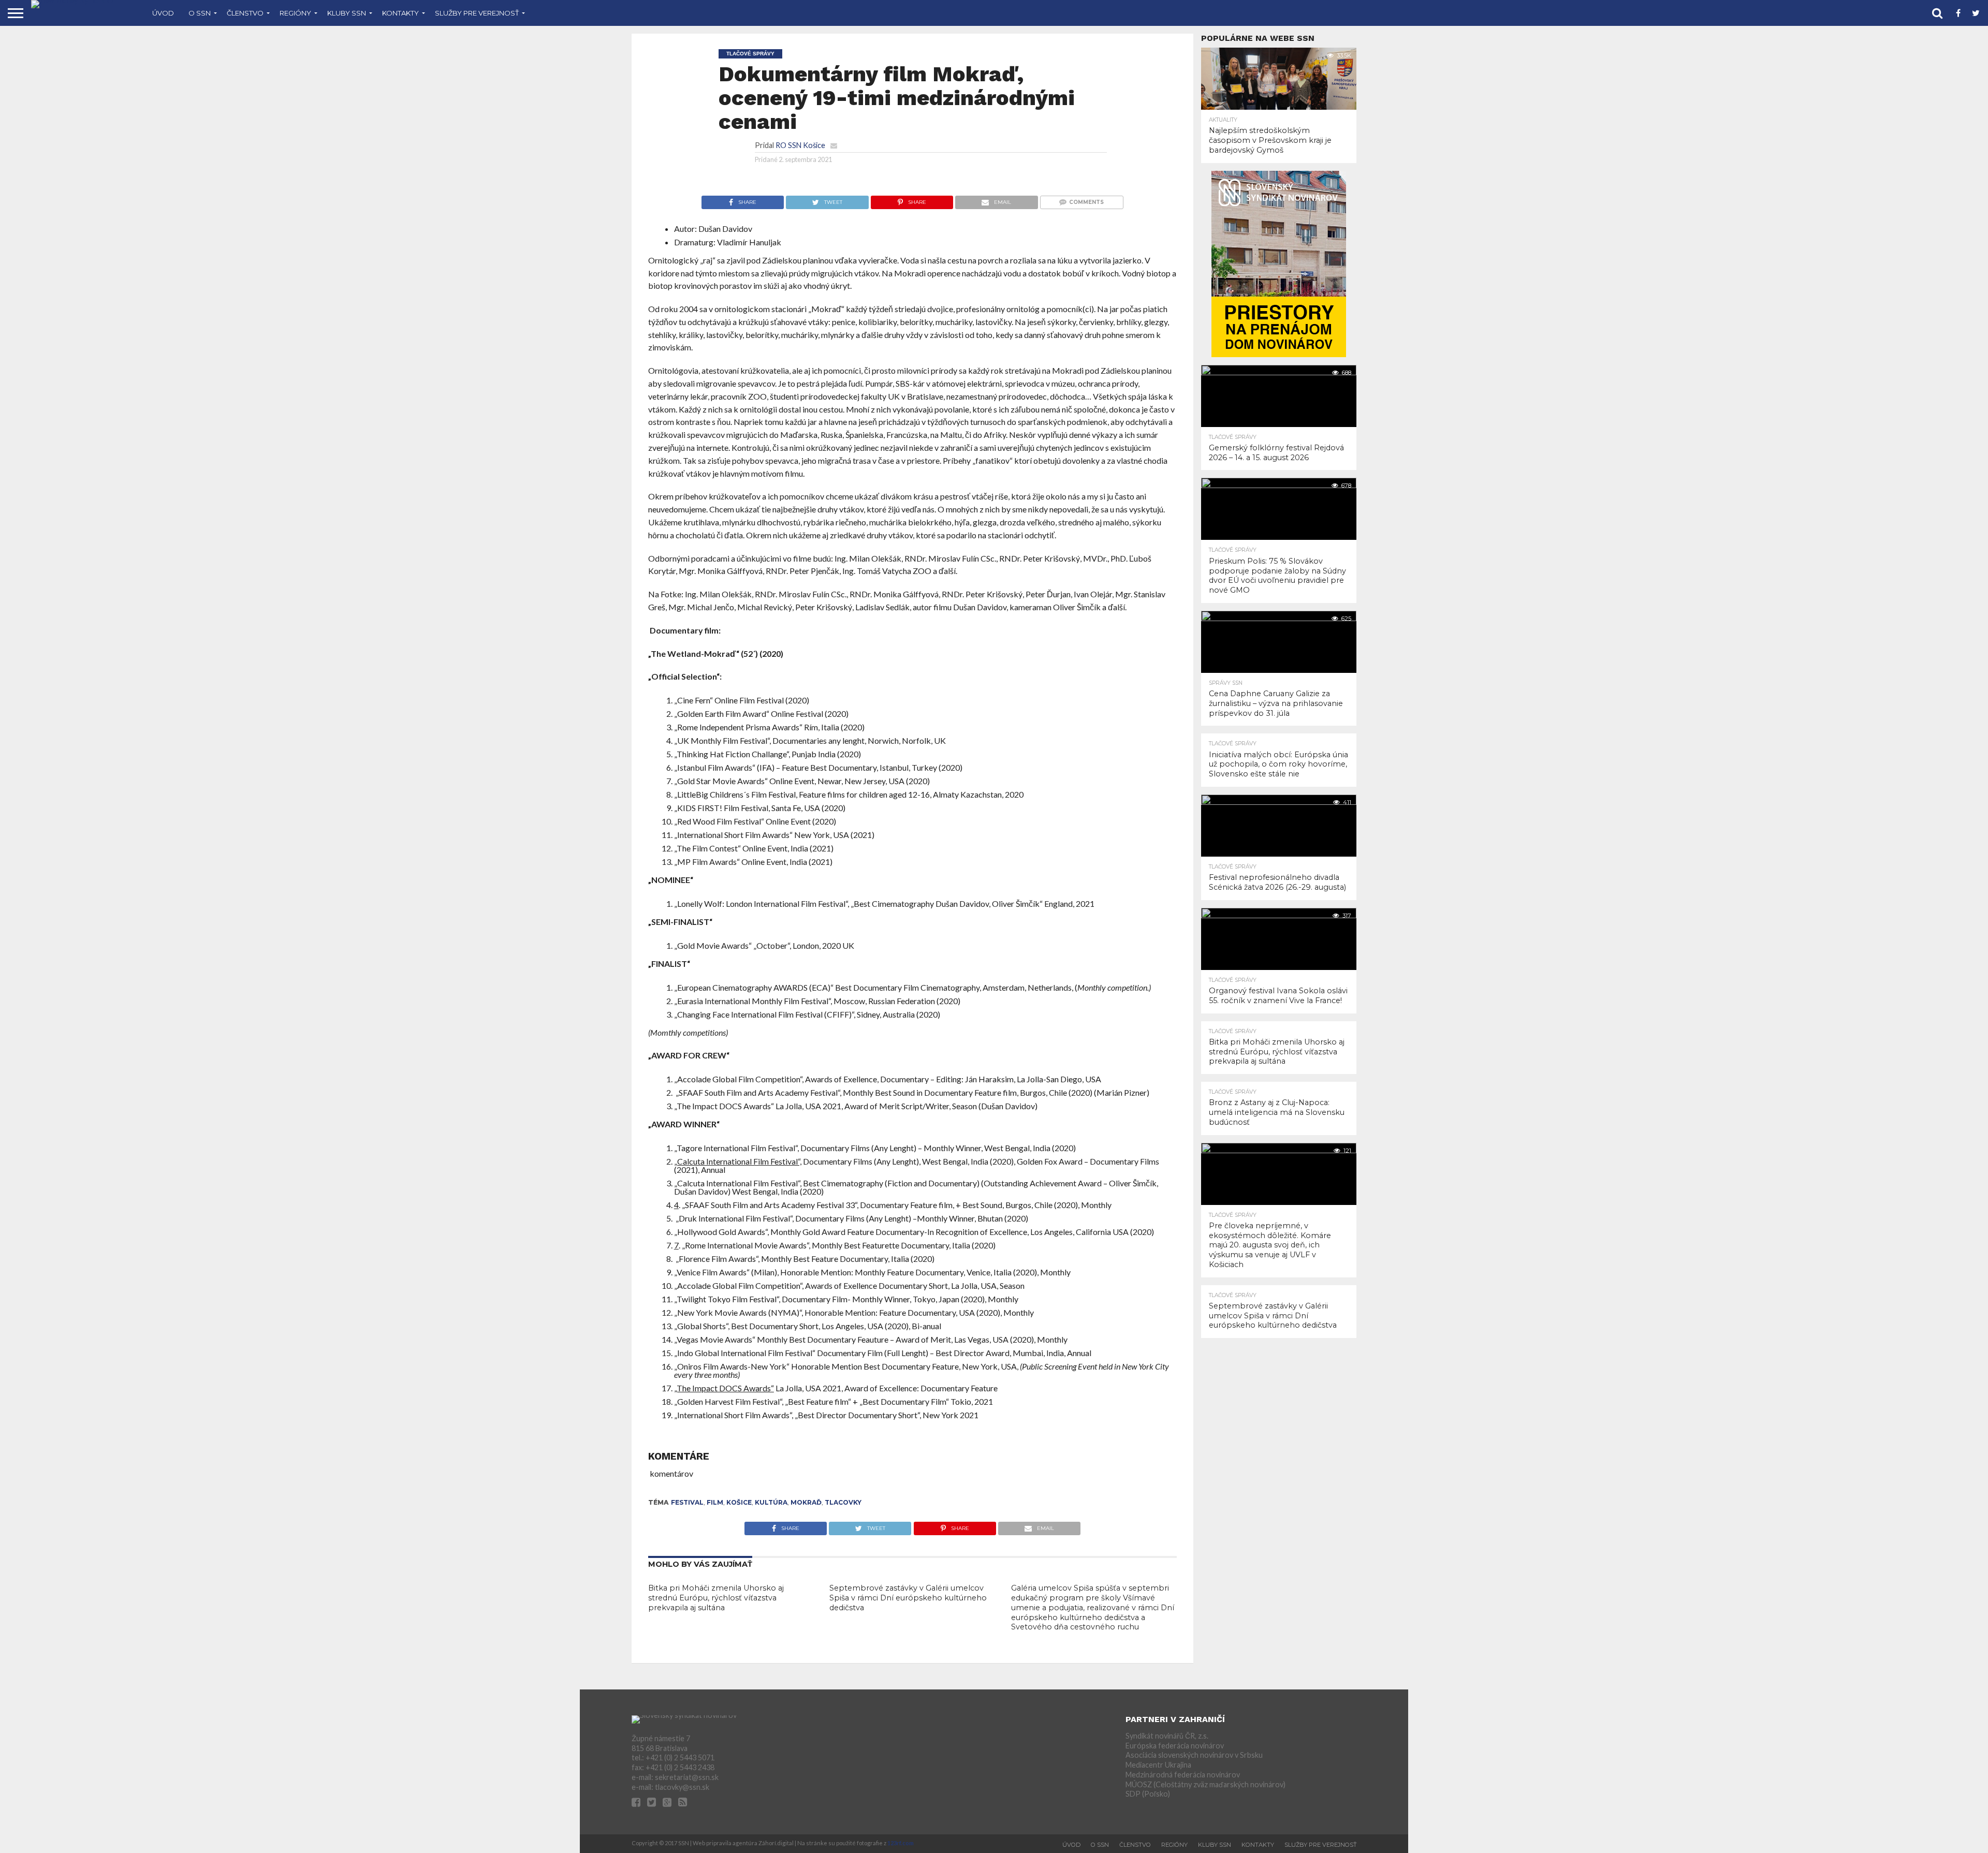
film (715, 1502)
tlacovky (843, 1502)
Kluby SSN (347, 13)
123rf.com (901, 1843)
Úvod (163, 13)
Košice (739, 1502)
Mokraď (806, 1502)
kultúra (771, 1502)
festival (687, 1502)
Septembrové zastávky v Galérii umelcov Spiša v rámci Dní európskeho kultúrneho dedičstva (908, 1598)
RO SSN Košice (800, 145)
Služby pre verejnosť (477, 13)
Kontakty (400, 13)
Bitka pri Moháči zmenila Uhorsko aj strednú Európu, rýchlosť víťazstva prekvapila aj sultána (716, 1598)
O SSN (200, 13)
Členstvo (245, 13)
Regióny (295, 13)
